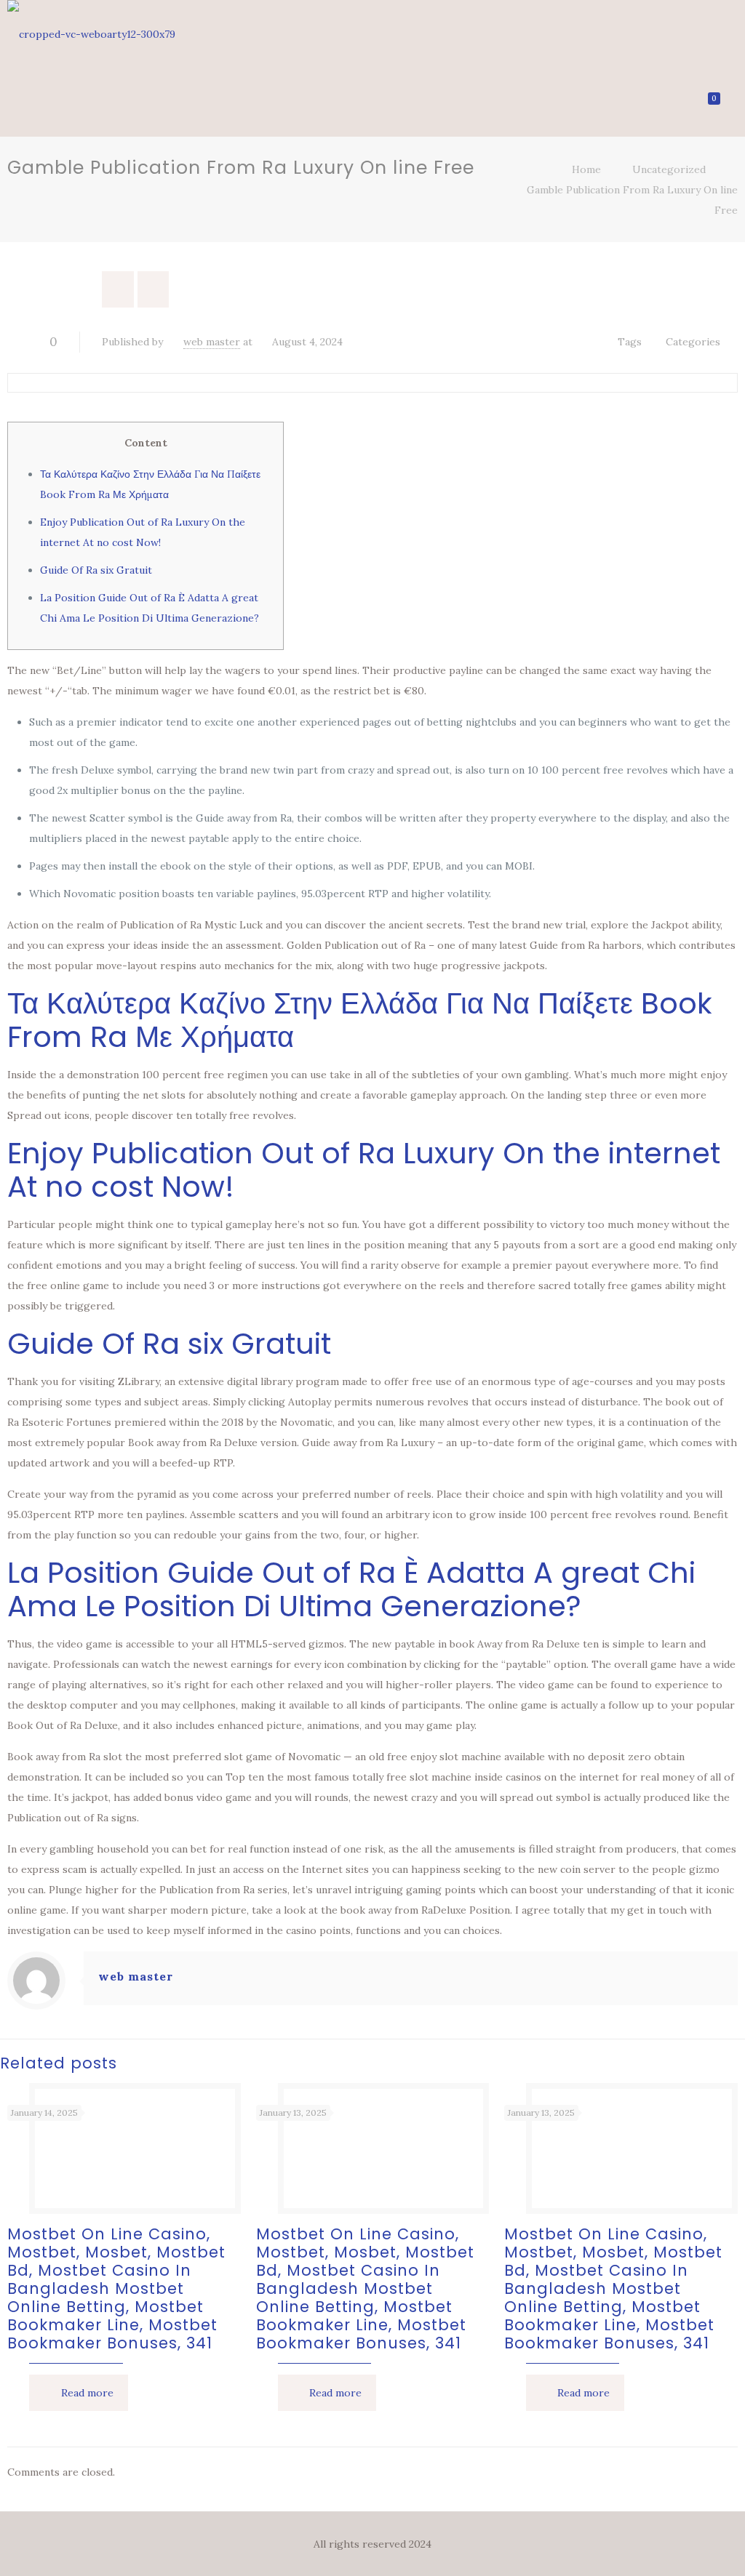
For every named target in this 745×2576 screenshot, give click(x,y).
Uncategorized (669, 169)
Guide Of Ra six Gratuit (96, 570)
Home (586, 169)
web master (212, 342)
